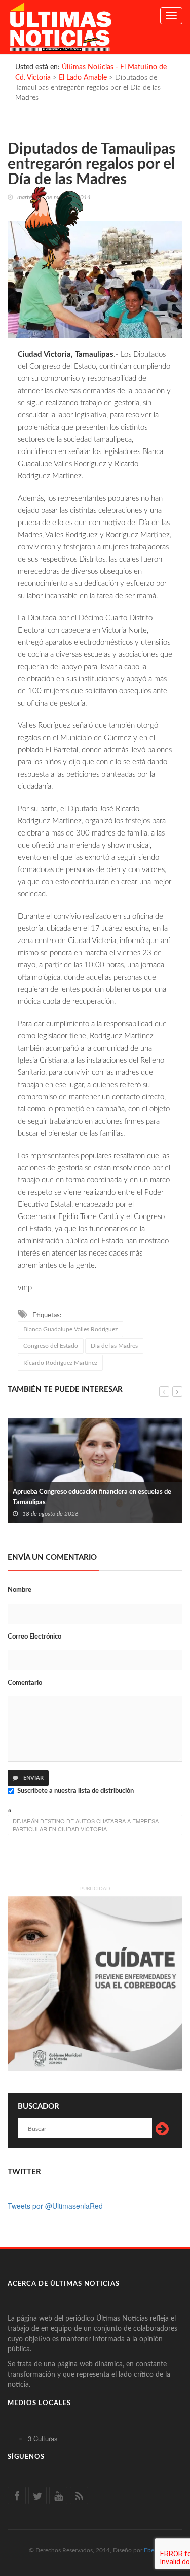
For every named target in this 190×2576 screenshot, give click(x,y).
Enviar (33, 1778)
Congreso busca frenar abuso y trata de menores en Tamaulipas (90, 1497)
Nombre (20, 1590)
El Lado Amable (83, 78)
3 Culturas (43, 2438)
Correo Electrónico (34, 1637)
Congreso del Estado (51, 1346)
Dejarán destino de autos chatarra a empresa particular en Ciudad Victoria (86, 1825)
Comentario (25, 1683)
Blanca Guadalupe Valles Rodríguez (70, 1329)
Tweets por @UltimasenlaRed (55, 2206)
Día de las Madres (114, 1346)
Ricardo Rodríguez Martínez (60, 1363)
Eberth (153, 2550)
